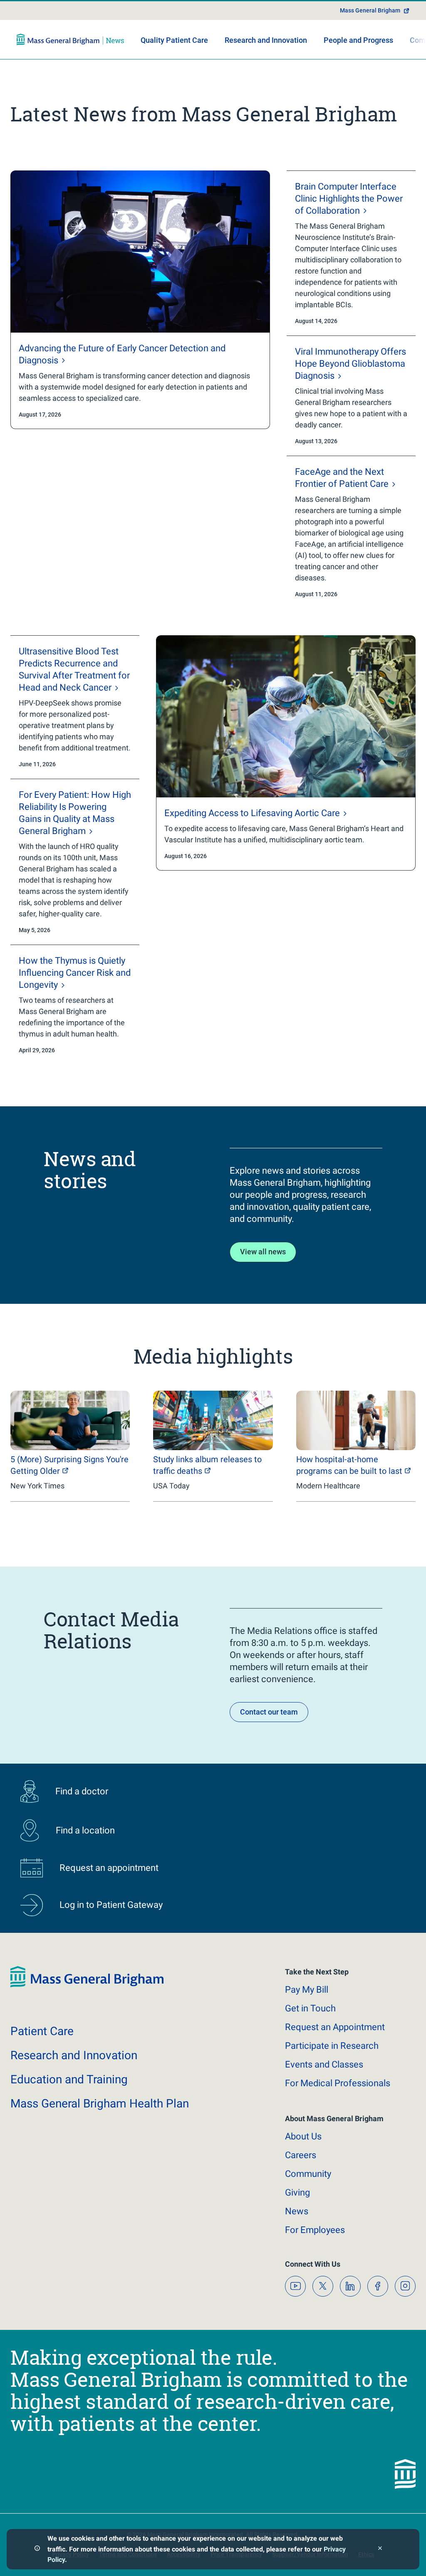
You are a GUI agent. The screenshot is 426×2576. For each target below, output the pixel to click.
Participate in (332, 2046)
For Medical (338, 2083)
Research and (74, 2055)
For (315, 2230)
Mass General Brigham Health (100, 2103)
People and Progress (358, 40)
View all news (263, 1252)
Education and (69, 2079)
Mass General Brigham (370, 10)
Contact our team (269, 1712)
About (303, 2136)
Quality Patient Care (174, 40)
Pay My (307, 1990)
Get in (310, 2008)
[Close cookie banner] (380, 2549)
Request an (335, 2027)
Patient (42, 2031)
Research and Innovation (266, 40)
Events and (324, 2064)
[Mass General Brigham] (70, 39)
